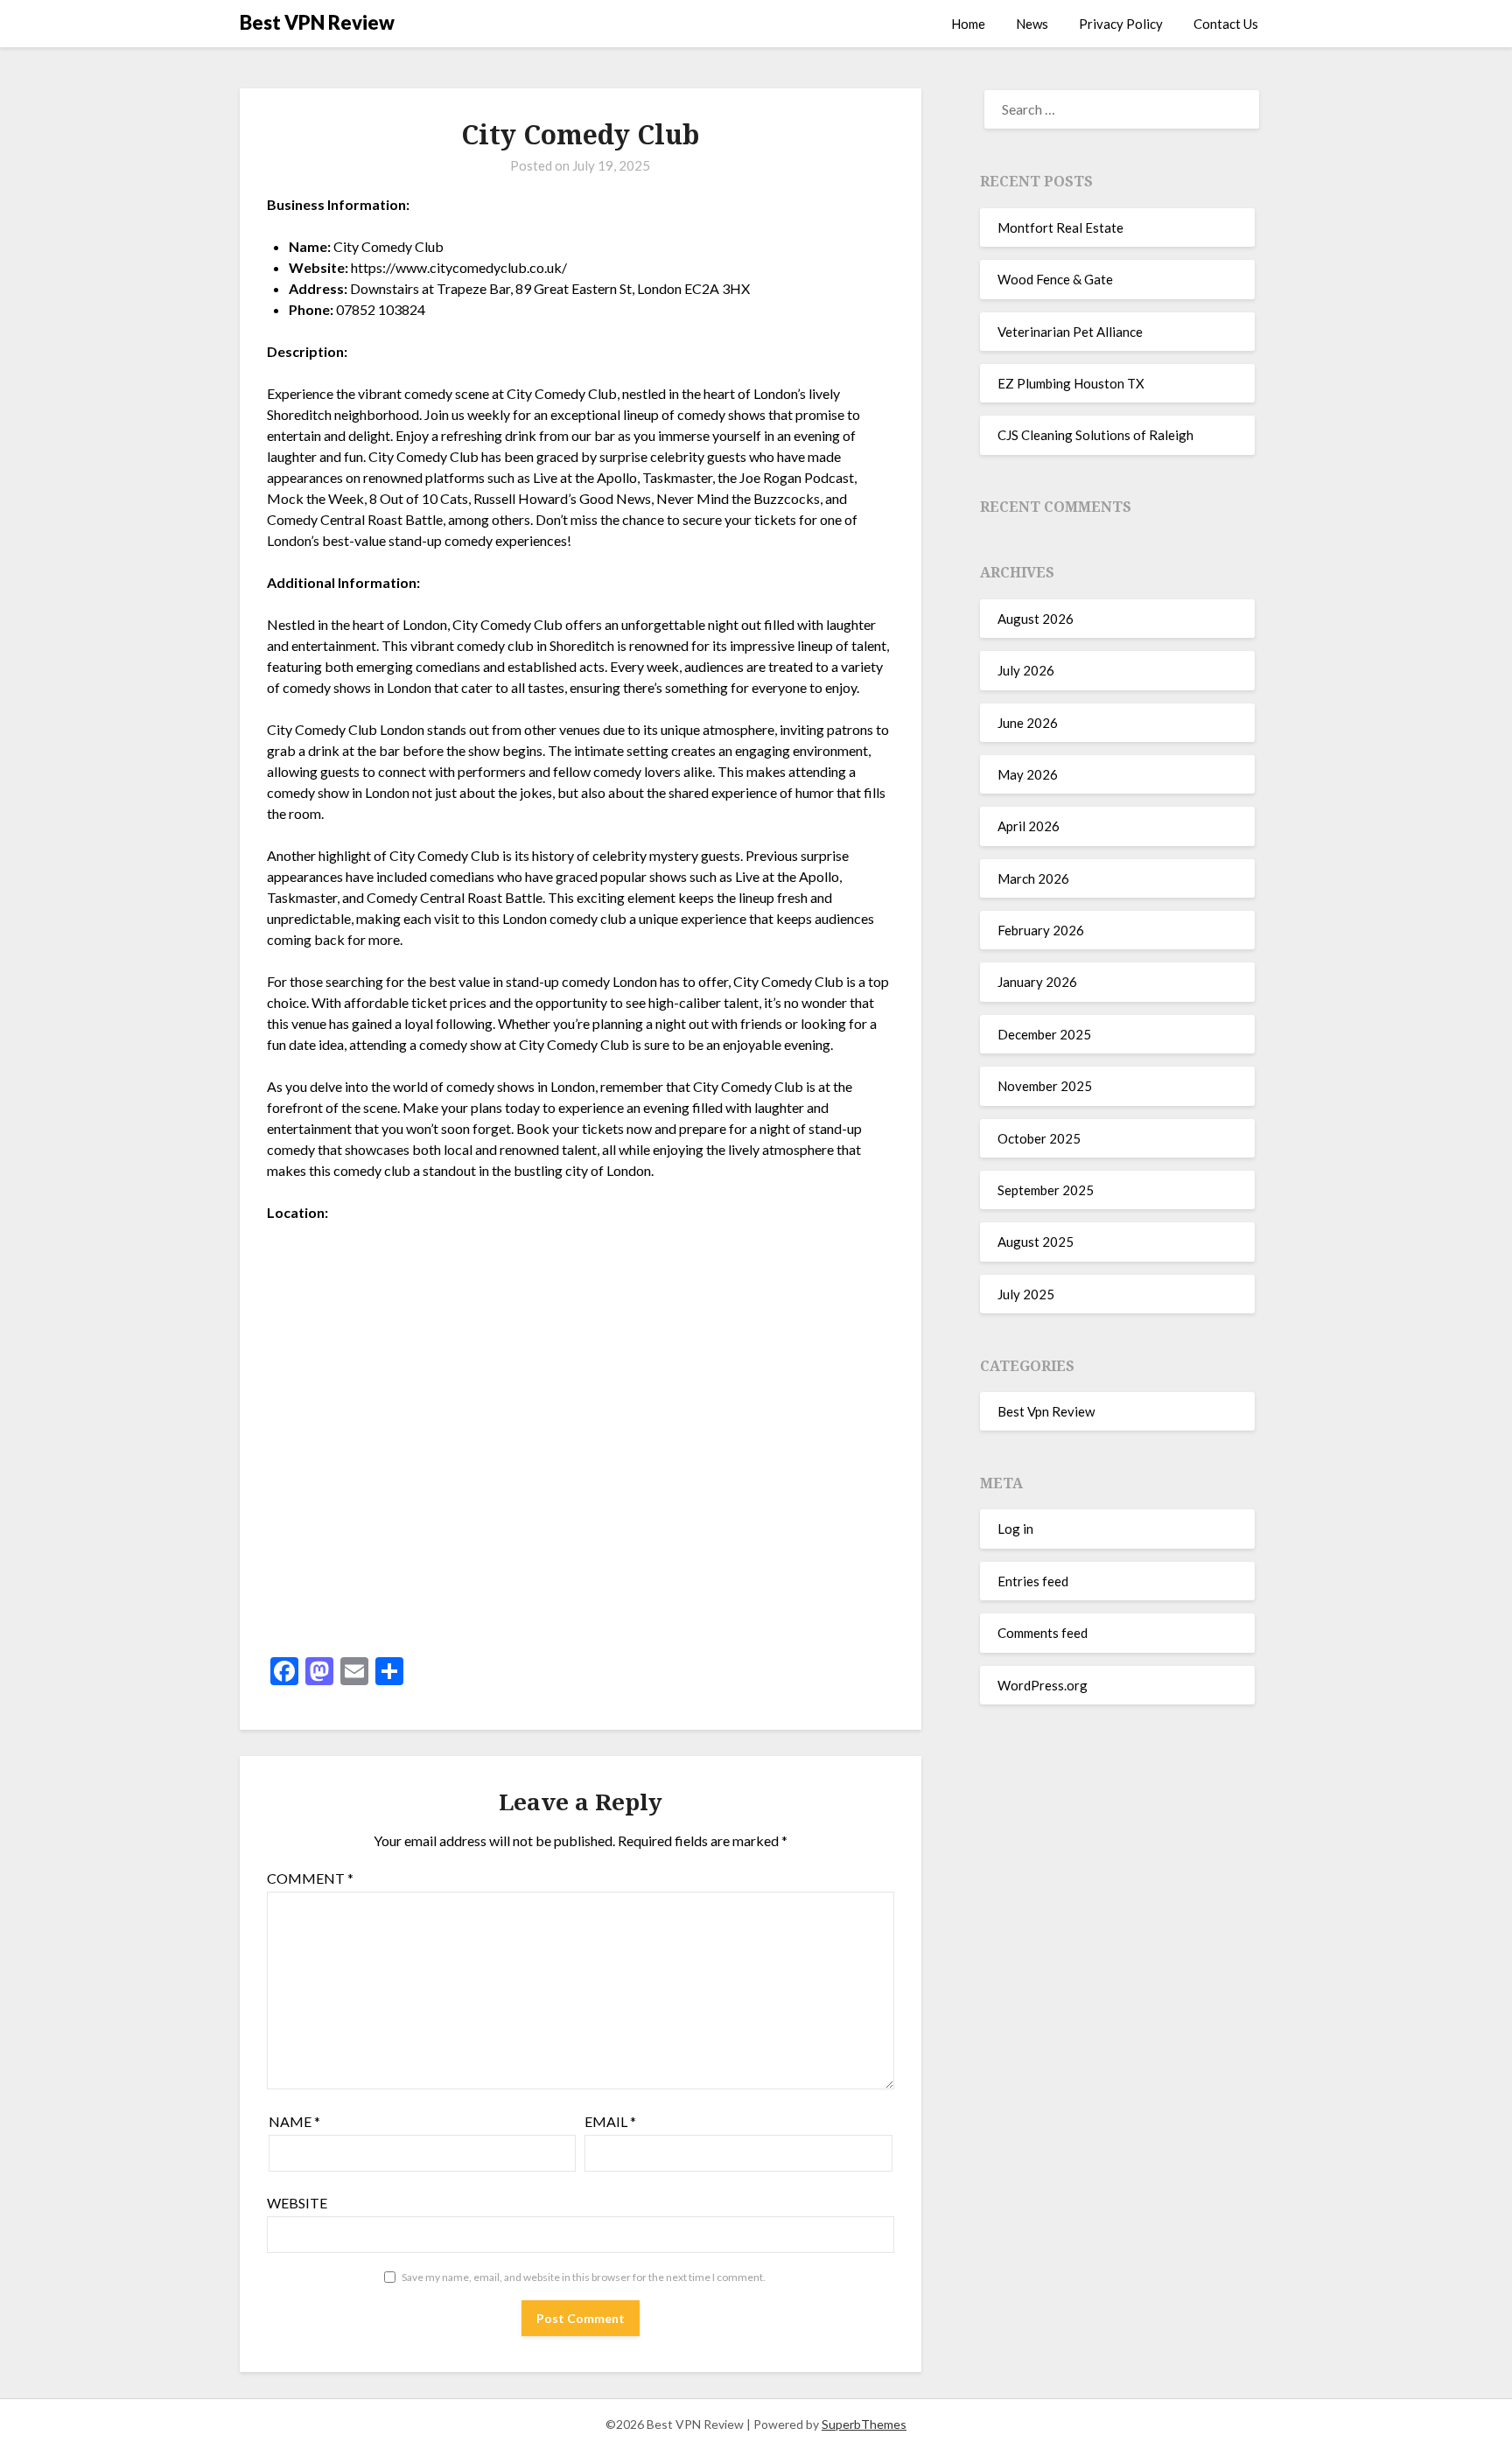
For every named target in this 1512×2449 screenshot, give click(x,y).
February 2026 (1041, 930)
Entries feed (1033, 1581)
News (1032, 24)
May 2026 (1028, 774)
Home (968, 24)
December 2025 (1044, 1034)
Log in (1015, 1529)
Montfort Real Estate (1060, 227)
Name (294, 2121)
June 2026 (1028, 723)
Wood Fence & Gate (1055, 279)
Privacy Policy (1121, 24)
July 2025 (1026, 1294)
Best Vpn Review (1046, 1411)
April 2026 (1029, 826)
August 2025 (1036, 1242)
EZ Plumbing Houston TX (1071, 383)
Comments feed (1043, 1633)
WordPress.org (1043, 1685)
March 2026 (1033, 878)
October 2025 (1039, 1138)
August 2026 (1036, 619)
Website (297, 2203)
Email (610, 2121)
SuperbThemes (864, 2424)
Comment (310, 1878)
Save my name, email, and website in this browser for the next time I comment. (584, 2277)
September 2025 (1046, 1190)
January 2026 (1037, 982)
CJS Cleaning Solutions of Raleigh (1095, 435)
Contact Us (1226, 24)
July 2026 (1026, 670)
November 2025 (1045, 1086)
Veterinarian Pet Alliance (1070, 332)
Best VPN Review (317, 22)
